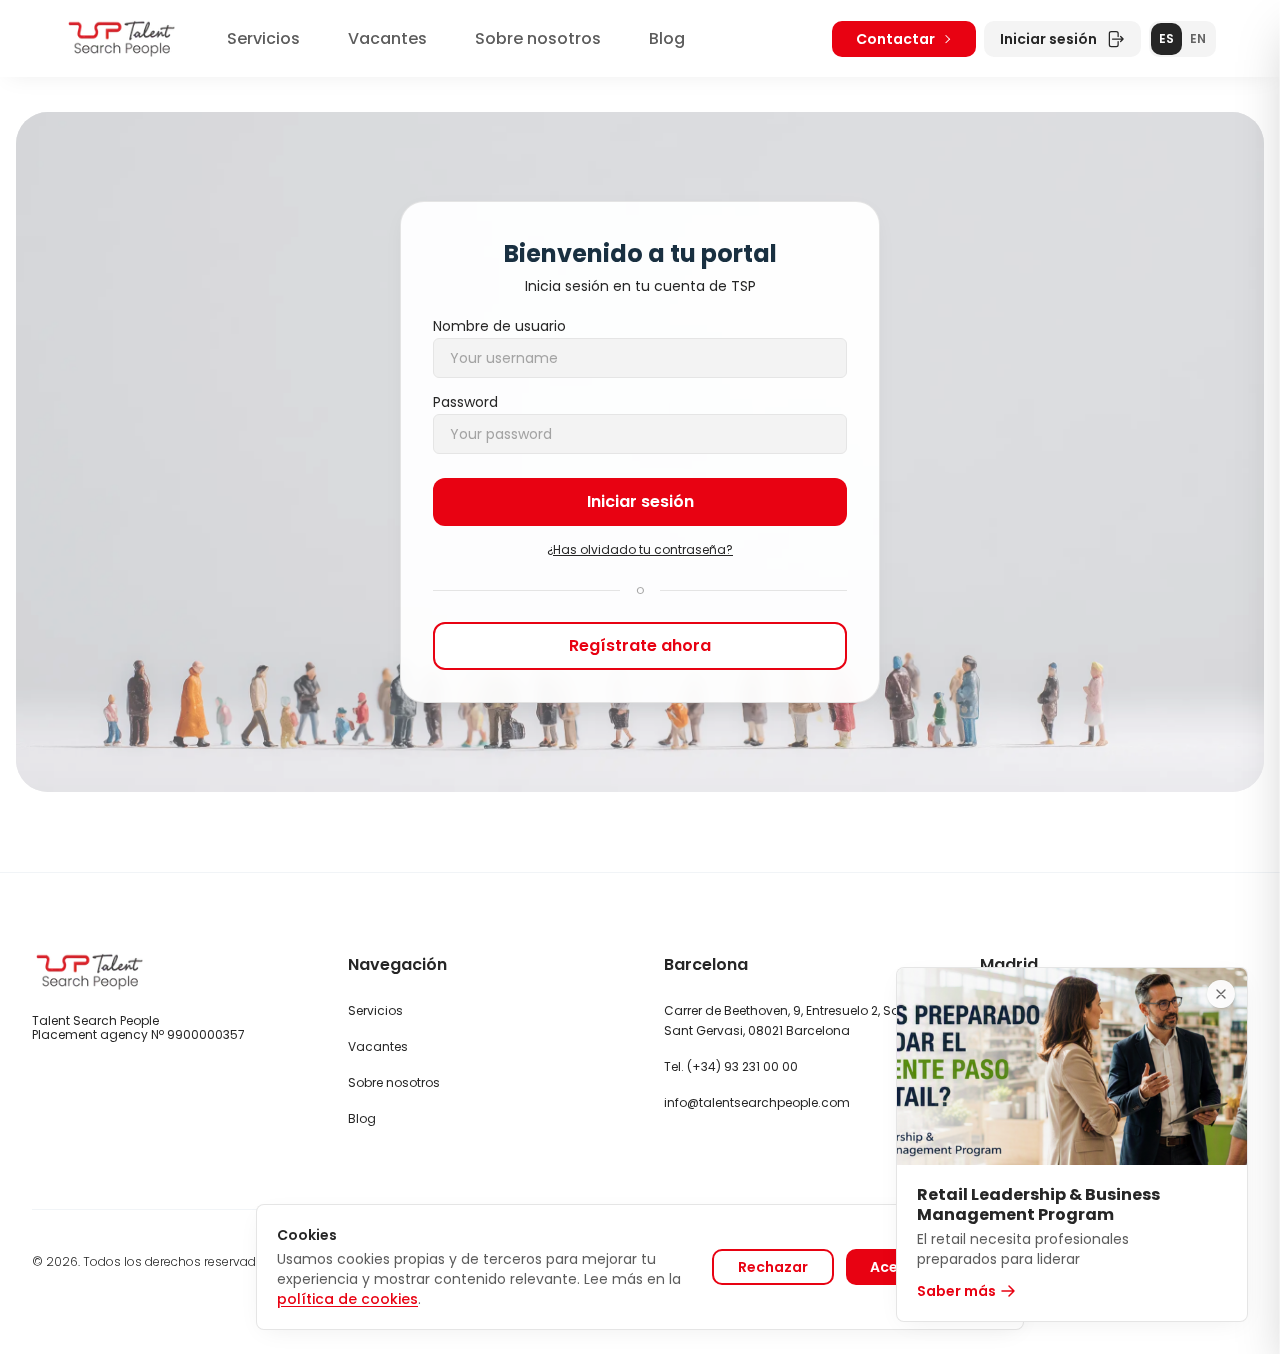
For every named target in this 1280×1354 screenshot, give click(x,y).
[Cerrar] (1221, 994)
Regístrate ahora (640, 645)
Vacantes (387, 38)
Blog (667, 38)
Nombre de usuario (499, 326)
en (1198, 38)
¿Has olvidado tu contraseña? (640, 550)
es (1166, 38)
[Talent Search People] (121, 38)
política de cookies (347, 1299)
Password (465, 402)
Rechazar (773, 1267)
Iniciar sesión (1048, 39)
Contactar (895, 39)
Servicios (263, 38)
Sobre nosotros (538, 38)
